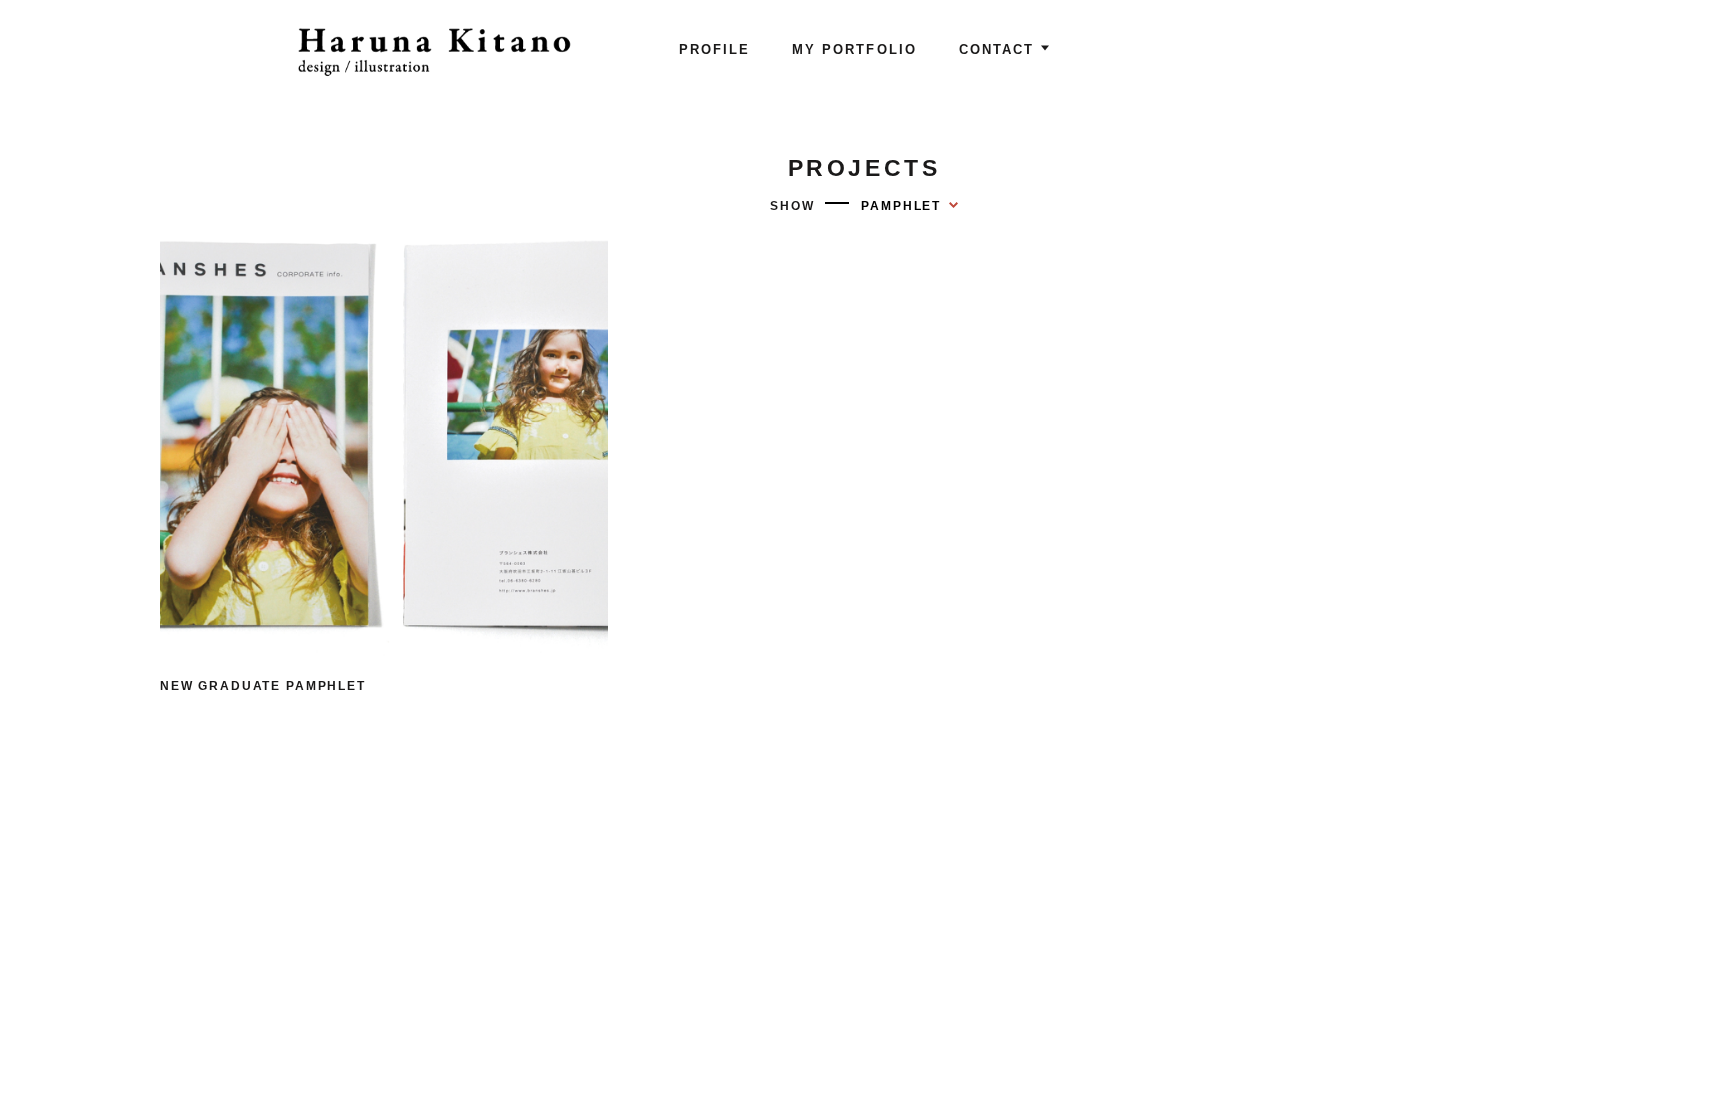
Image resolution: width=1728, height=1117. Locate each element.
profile (714, 49)
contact (996, 49)
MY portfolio (854, 49)
